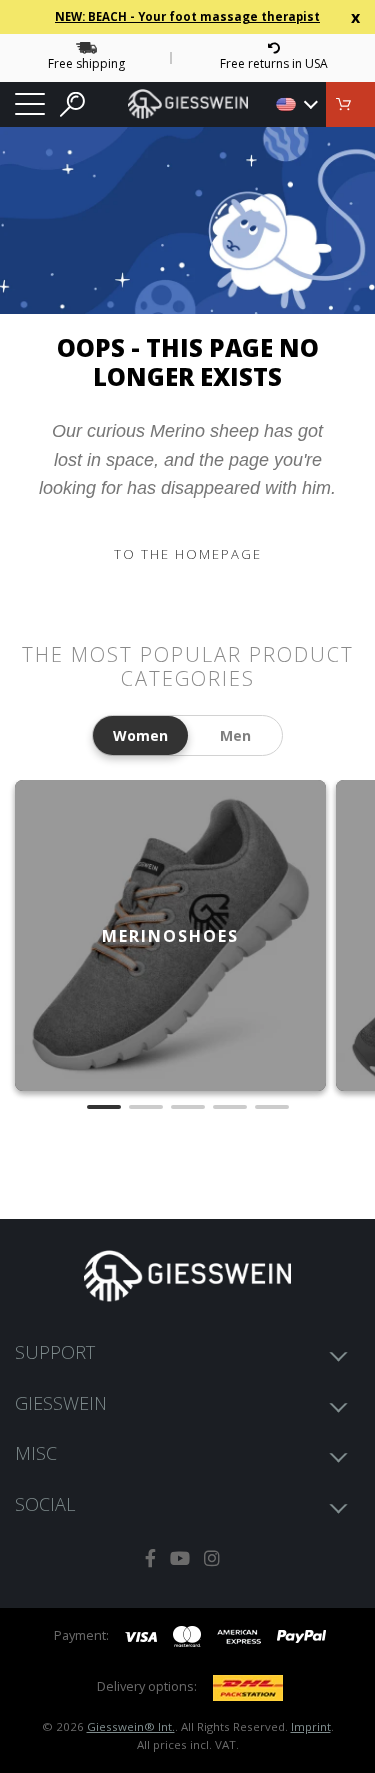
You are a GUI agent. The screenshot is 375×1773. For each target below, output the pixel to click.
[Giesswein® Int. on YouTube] (180, 1558)
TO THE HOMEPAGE (188, 554)
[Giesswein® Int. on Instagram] (212, 1558)
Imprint (311, 1726)
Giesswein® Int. (131, 1726)
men (235, 735)
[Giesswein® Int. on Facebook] (150, 1558)
